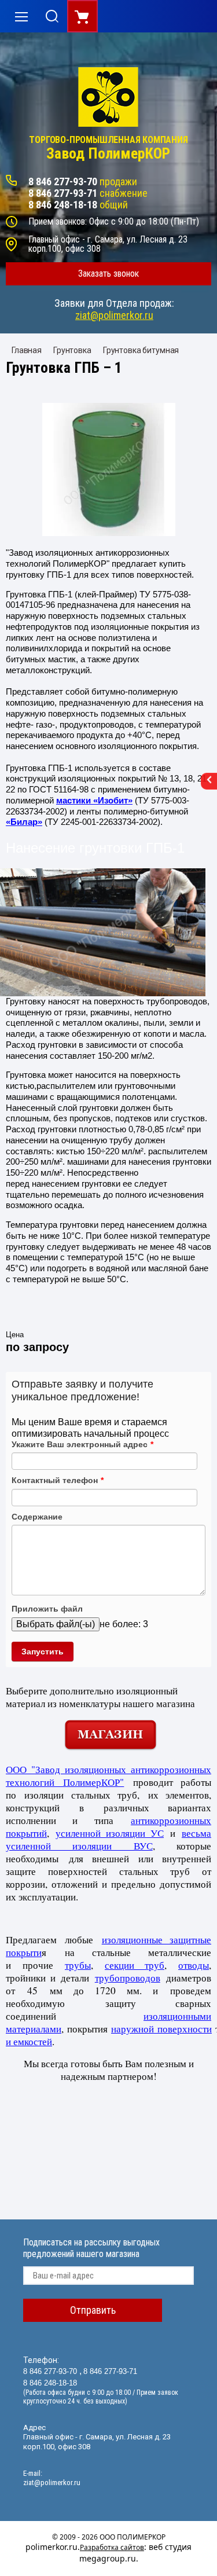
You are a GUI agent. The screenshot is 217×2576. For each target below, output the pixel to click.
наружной (134, 2029)
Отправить (93, 2310)
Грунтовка (72, 350)
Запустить (43, 1652)
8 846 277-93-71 (63, 193)
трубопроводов (128, 1978)
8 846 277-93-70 (63, 181)
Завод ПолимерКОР (108, 154)
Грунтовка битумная (141, 350)
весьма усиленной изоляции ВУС (108, 1839)
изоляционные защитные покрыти (108, 1946)
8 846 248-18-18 (63, 205)
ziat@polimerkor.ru (114, 315)
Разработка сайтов (112, 2547)
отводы (194, 1965)
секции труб (135, 1965)
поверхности (185, 2029)
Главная (27, 350)
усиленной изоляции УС (110, 1833)
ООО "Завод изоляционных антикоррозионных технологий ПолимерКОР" (108, 1776)
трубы (78, 1965)
